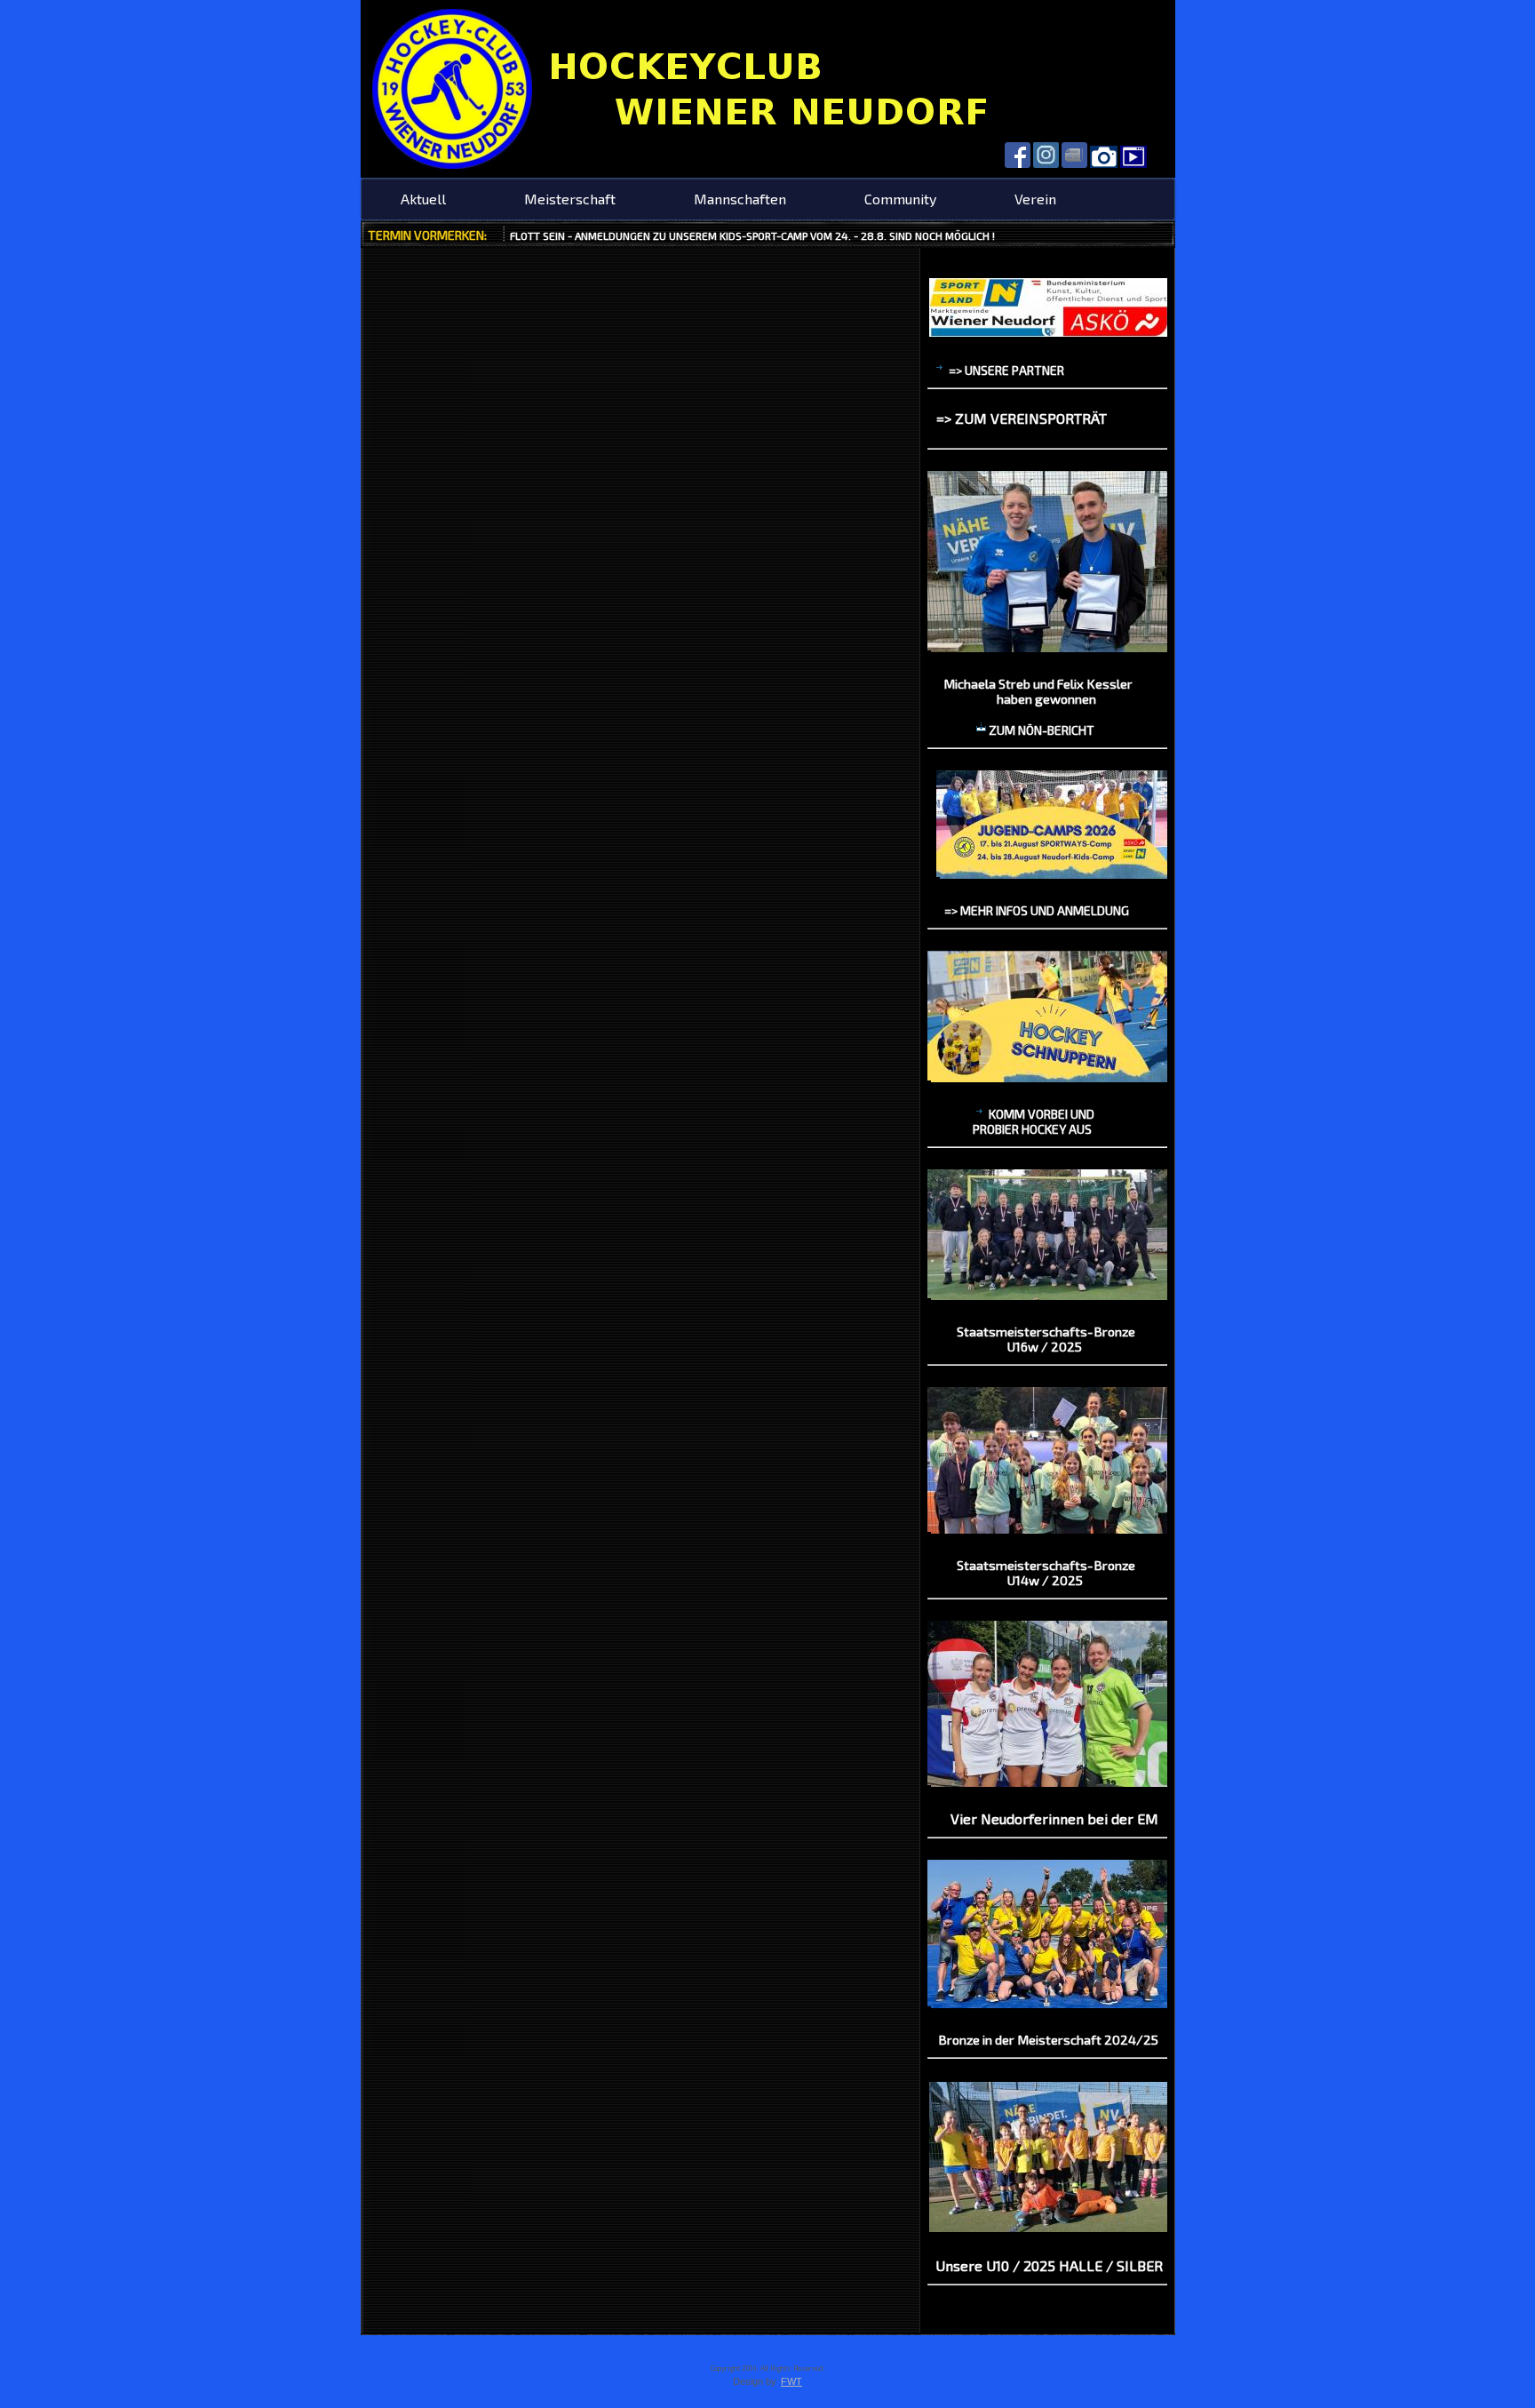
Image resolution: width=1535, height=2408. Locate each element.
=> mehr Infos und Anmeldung (1037, 910)
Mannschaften (740, 199)
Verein (1035, 199)
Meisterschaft (570, 199)
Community (900, 199)
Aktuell (423, 199)
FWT (791, 2381)
